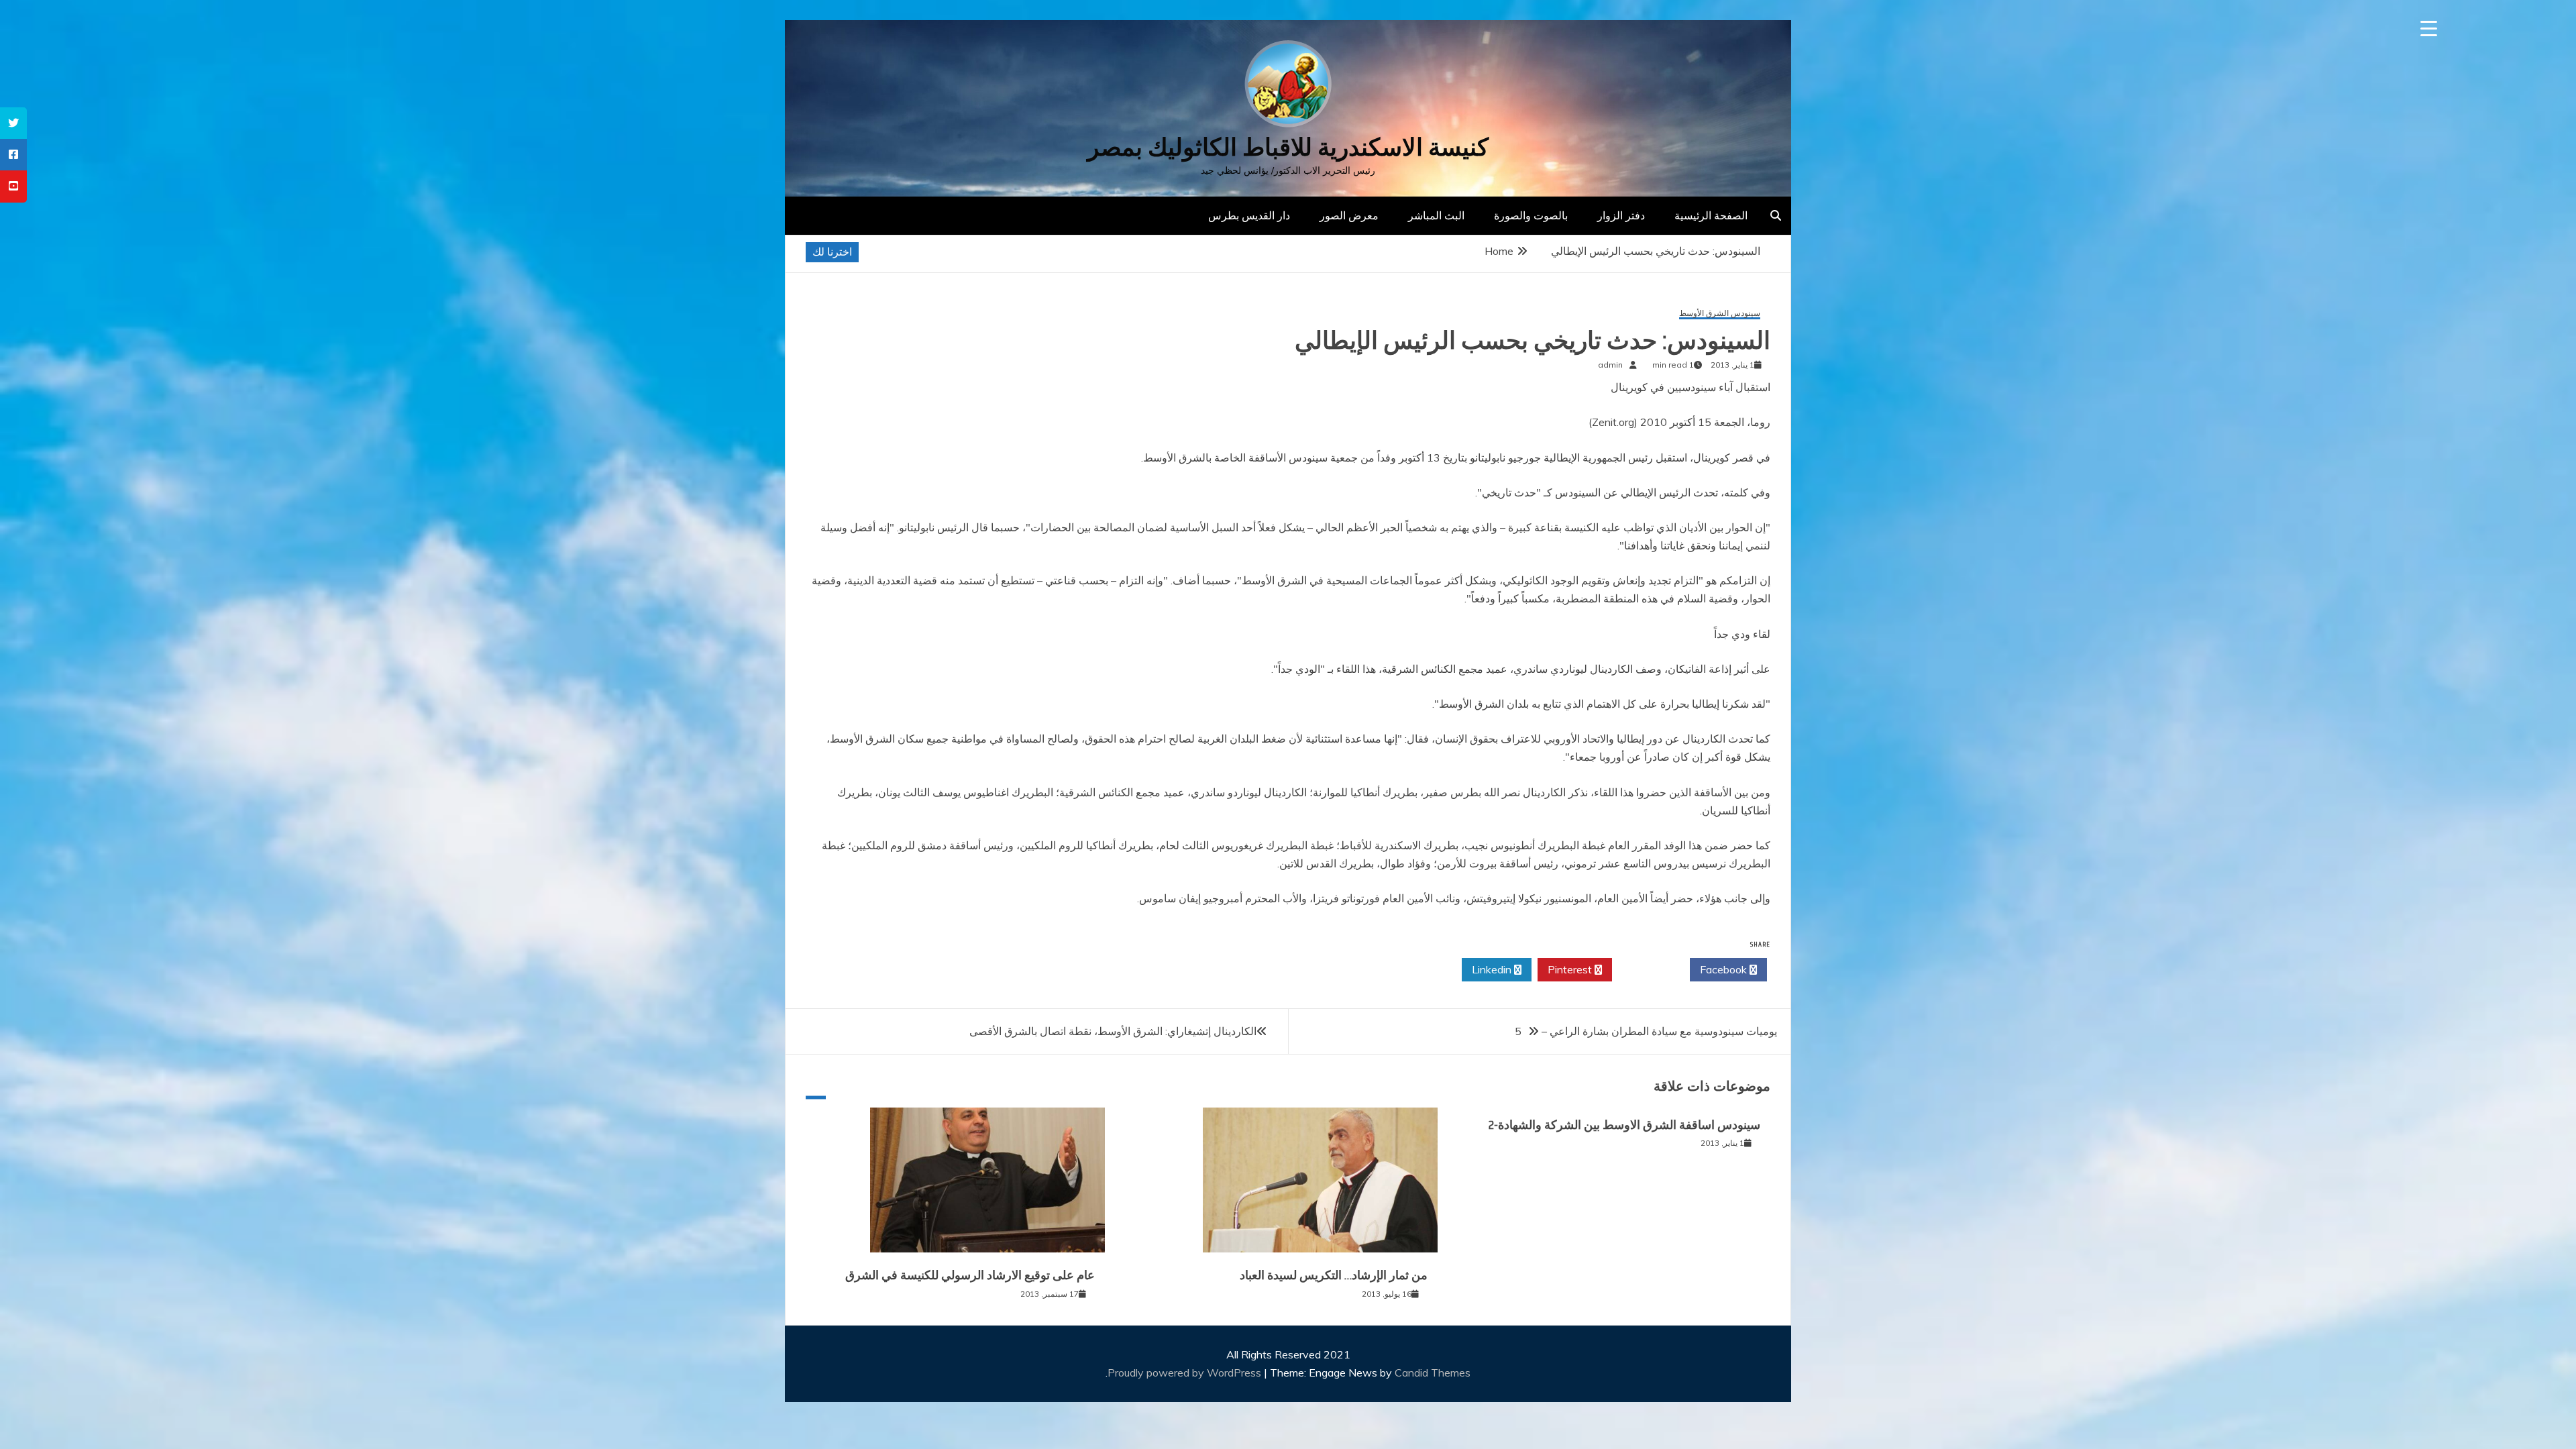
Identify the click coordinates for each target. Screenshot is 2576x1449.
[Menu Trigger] (2429, 29)
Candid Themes (1433, 1373)
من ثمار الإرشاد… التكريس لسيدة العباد (1334, 1275)
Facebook (1725, 969)
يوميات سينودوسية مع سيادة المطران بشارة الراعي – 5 (1646, 1031)
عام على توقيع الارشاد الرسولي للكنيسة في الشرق (970, 1275)
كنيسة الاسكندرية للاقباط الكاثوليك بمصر (1288, 147)
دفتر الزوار (1621, 215)
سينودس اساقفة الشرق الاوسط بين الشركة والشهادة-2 (1624, 1125)
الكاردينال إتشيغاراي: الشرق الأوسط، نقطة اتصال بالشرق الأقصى (1113, 1031)
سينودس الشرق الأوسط (1720, 314)
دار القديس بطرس (1249, 215)
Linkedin (1493, 969)
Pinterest (1571, 969)
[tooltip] (13, 123)
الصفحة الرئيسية (1711, 215)
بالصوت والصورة (1531, 215)
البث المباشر (1436, 215)
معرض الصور (1349, 215)
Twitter (1647, 969)
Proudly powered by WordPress (1186, 1373)
